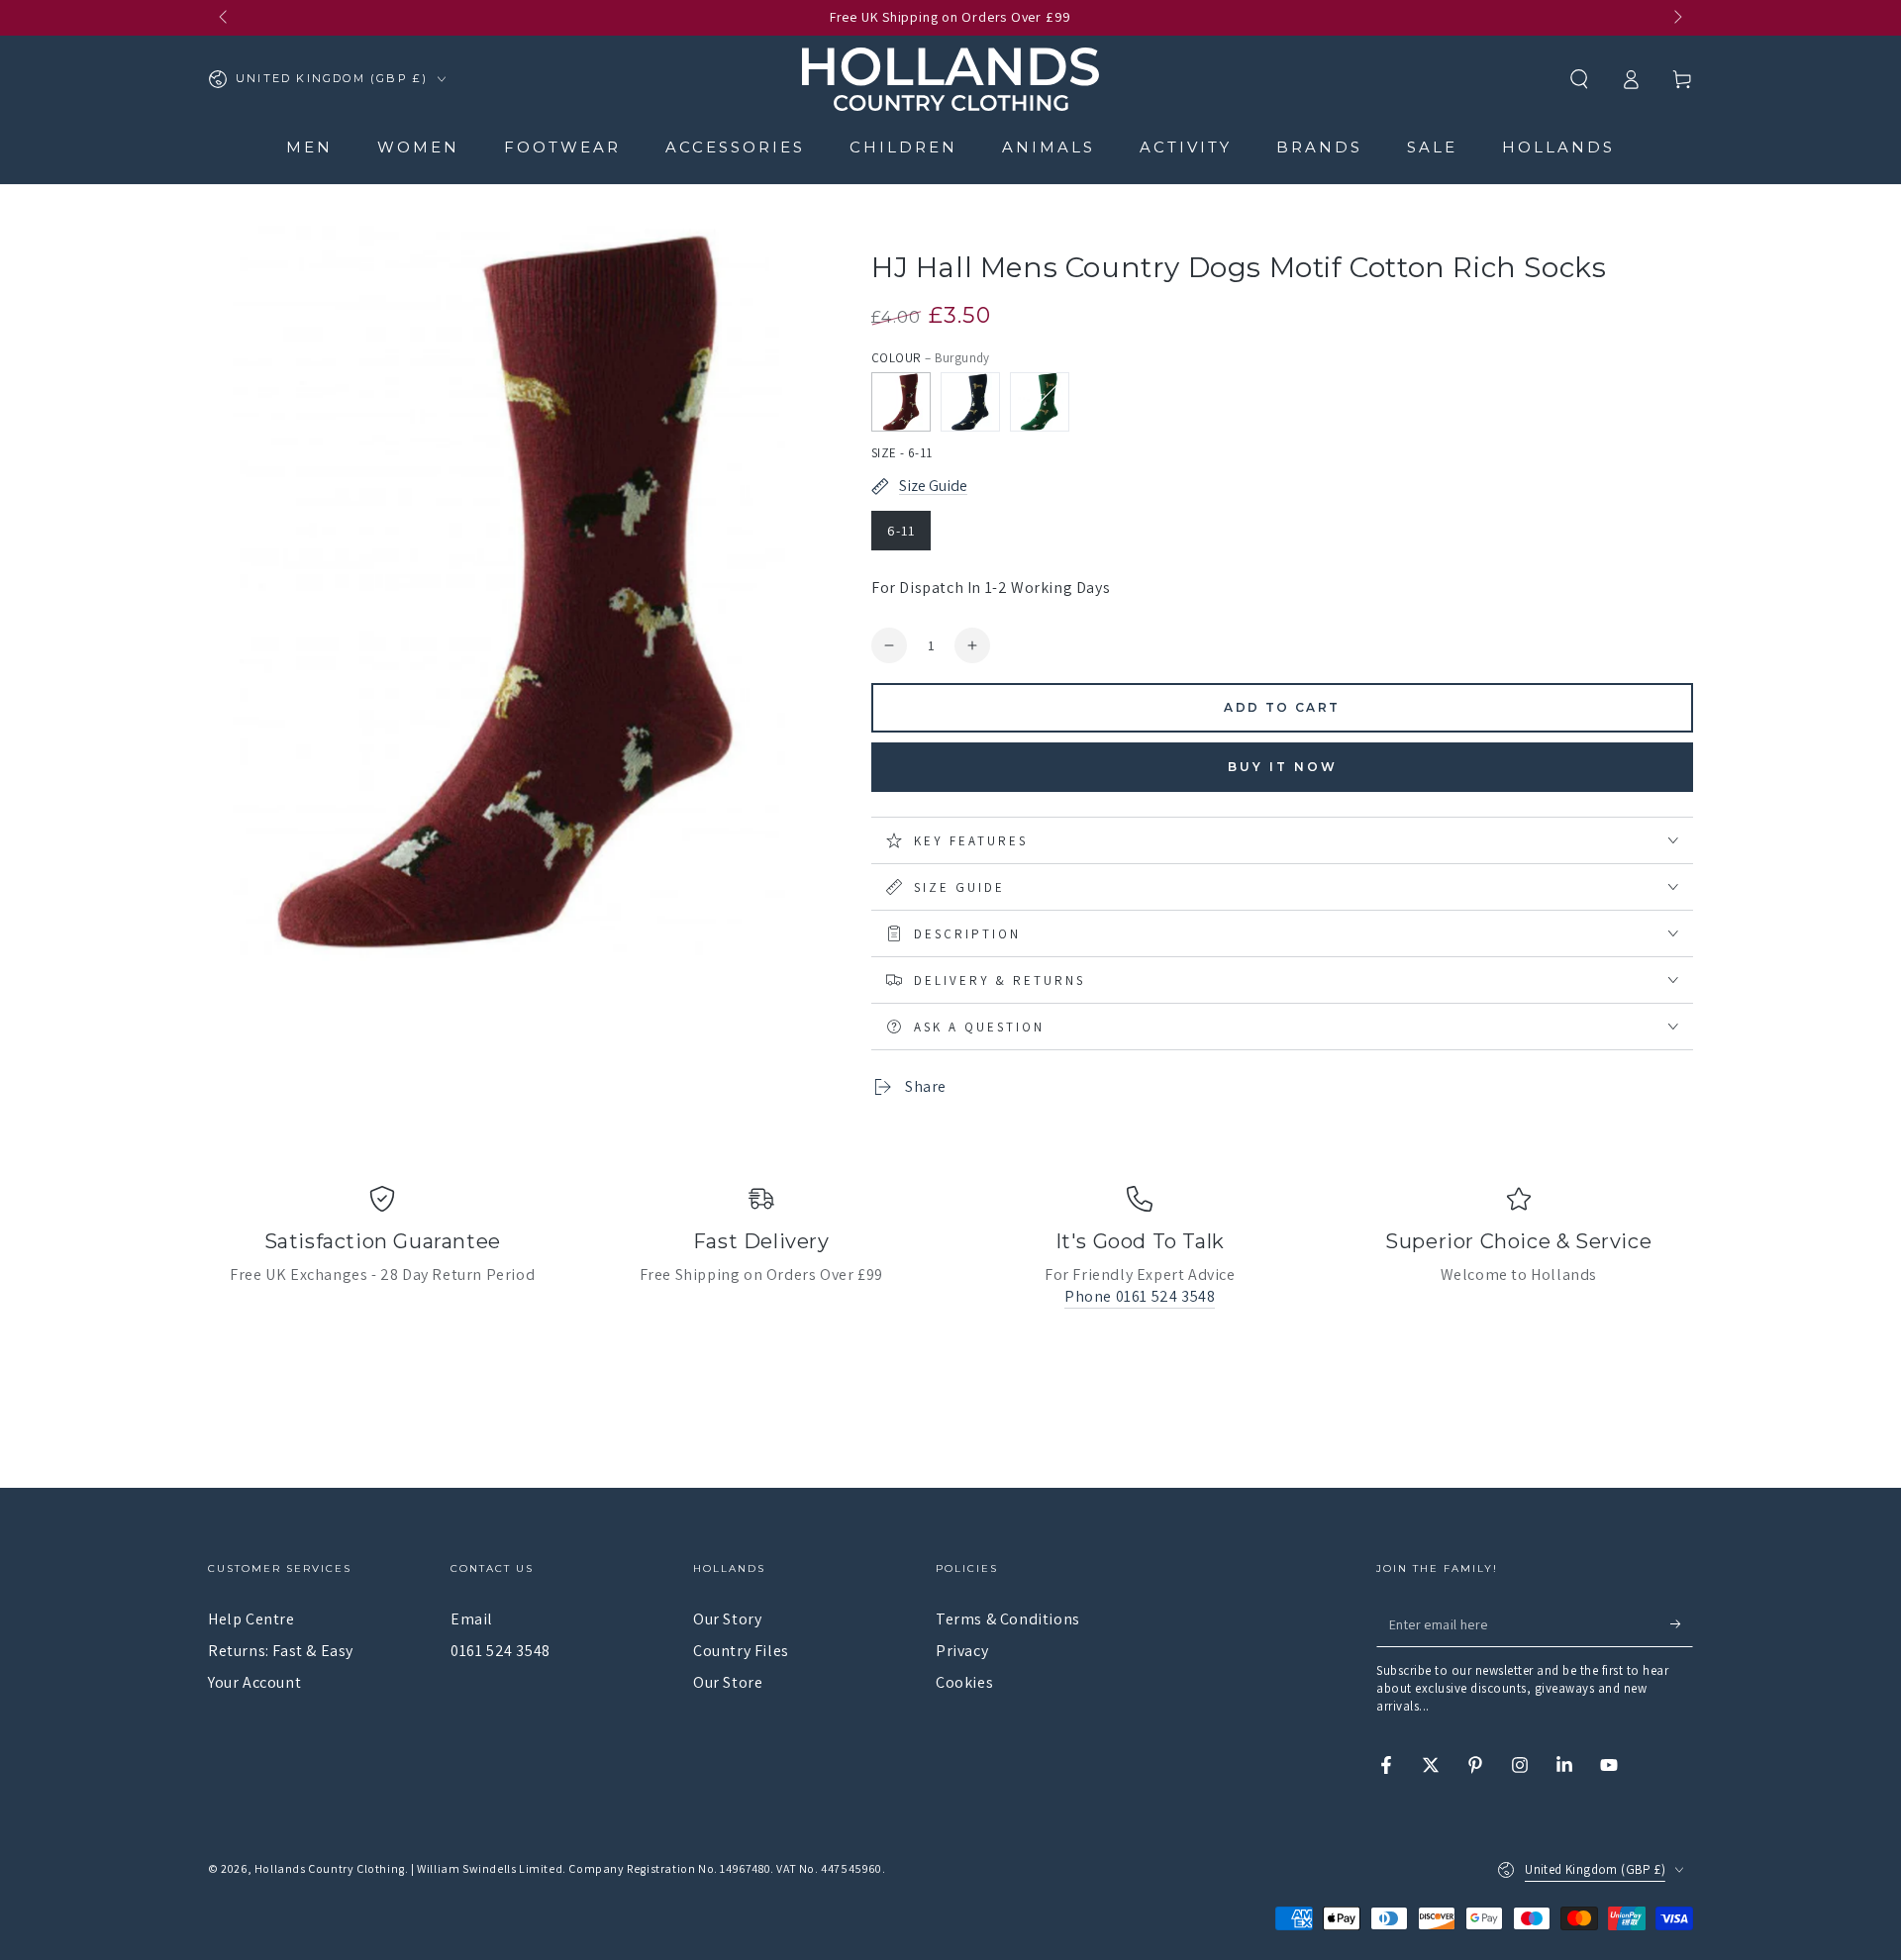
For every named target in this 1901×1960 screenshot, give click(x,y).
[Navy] (970, 402)
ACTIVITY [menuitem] (1186, 147)
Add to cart (1282, 707)
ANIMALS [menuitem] (1049, 147)
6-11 (901, 531)
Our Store (728, 1682)
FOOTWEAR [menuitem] (562, 147)
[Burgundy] (901, 402)
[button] (1579, 79)
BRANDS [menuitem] (1319, 147)
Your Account (254, 1682)
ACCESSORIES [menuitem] (735, 147)
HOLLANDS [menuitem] (1558, 147)
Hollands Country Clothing (330, 1868)
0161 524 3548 (500, 1651)
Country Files (741, 1651)
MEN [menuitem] (309, 147)
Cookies (964, 1682)
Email (472, 1619)
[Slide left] (225, 18)
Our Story (727, 1619)
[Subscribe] (1682, 1624)
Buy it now (1283, 767)
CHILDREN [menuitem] (903, 147)
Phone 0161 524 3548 (1140, 1296)
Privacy (962, 1651)
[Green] (1040, 402)
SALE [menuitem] (1432, 147)
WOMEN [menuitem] (418, 147)
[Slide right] (1676, 18)
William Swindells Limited (490, 1868)
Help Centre (251, 1619)
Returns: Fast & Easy (281, 1651)
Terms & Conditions (1008, 1619)
